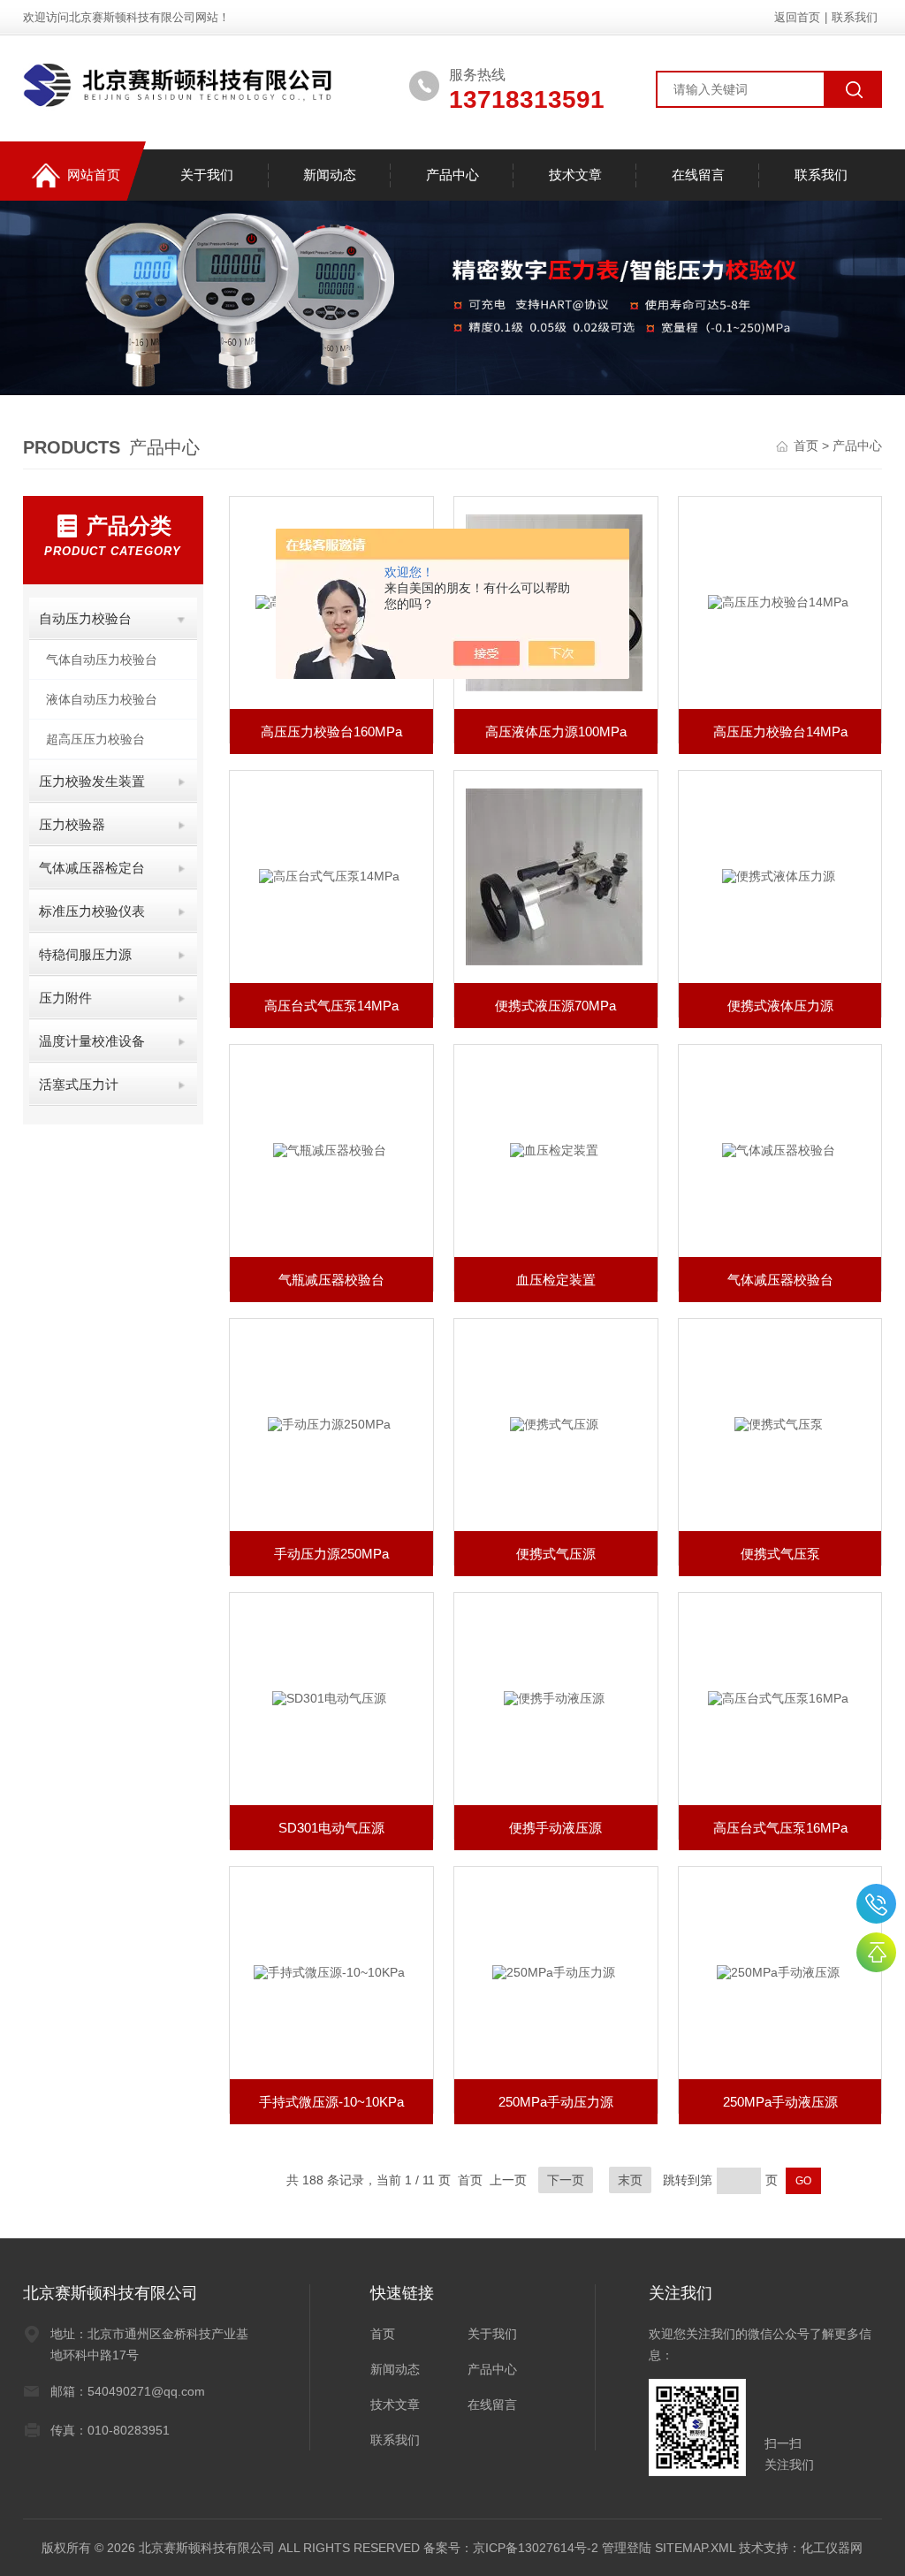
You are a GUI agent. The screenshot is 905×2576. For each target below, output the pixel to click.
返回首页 (797, 17)
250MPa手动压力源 (556, 2102)
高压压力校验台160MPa (331, 732)
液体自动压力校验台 (102, 699)
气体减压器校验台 (780, 1280)
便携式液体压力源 (780, 1006)
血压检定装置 (556, 1280)
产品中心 (452, 175)
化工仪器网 (832, 2548)
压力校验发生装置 (92, 781)
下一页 (566, 2180)
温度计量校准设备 (92, 1041)
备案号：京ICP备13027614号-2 (511, 2548)
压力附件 (65, 998)
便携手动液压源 (555, 1828)
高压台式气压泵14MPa (331, 1006)
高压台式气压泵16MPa (780, 1828)
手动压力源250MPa (331, 1554)
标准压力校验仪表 (92, 911)
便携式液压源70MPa (555, 1006)
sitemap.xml (695, 2548)
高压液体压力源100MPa (556, 732)
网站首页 (94, 175)
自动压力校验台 (85, 618)
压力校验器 (72, 824)
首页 (808, 446)
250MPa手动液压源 (780, 2102)
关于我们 (207, 175)
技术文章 (575, 175)
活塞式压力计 (79, 1084)
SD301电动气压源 (331, 1828)
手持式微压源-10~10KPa (331, 2102)
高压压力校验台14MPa (780, 732)
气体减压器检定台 (92, 868)
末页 (630, 2180)
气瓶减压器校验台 (331, 1280)
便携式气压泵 (780, 1554)
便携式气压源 (556, 1554)
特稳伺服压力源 (85, 954)
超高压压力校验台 (95, 739)
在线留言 (698, 175)
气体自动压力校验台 (102, 659)
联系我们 (855, 17)
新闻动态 (330, 175)
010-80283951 (876, 1904)
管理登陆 (627, 2548)
